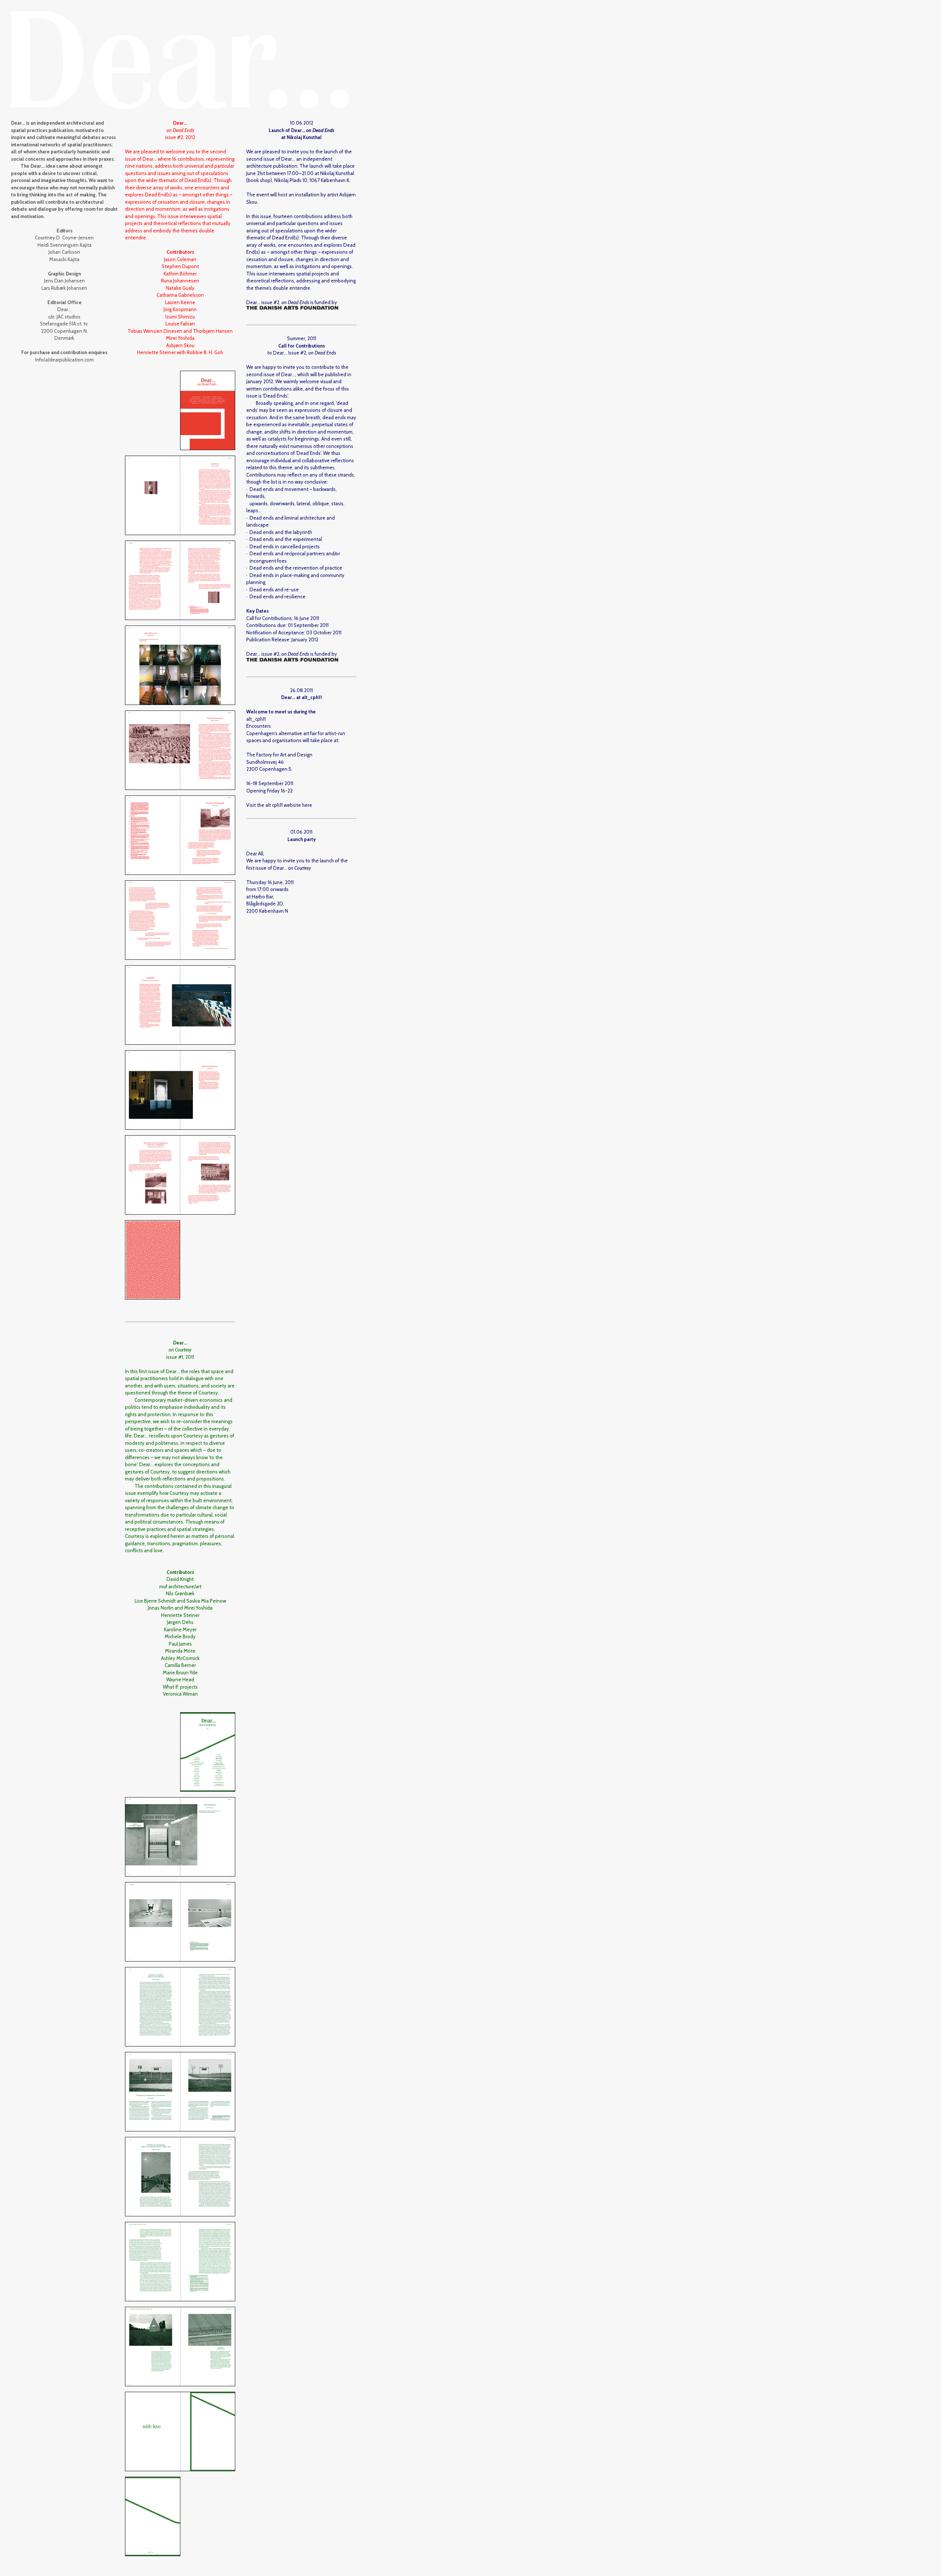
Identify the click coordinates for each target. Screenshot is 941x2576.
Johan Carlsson (64, 252)
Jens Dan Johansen (65, 281)
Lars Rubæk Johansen (64, 288)
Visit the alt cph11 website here (279, 805)
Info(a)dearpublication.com (65, 360)
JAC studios (69, 317)
